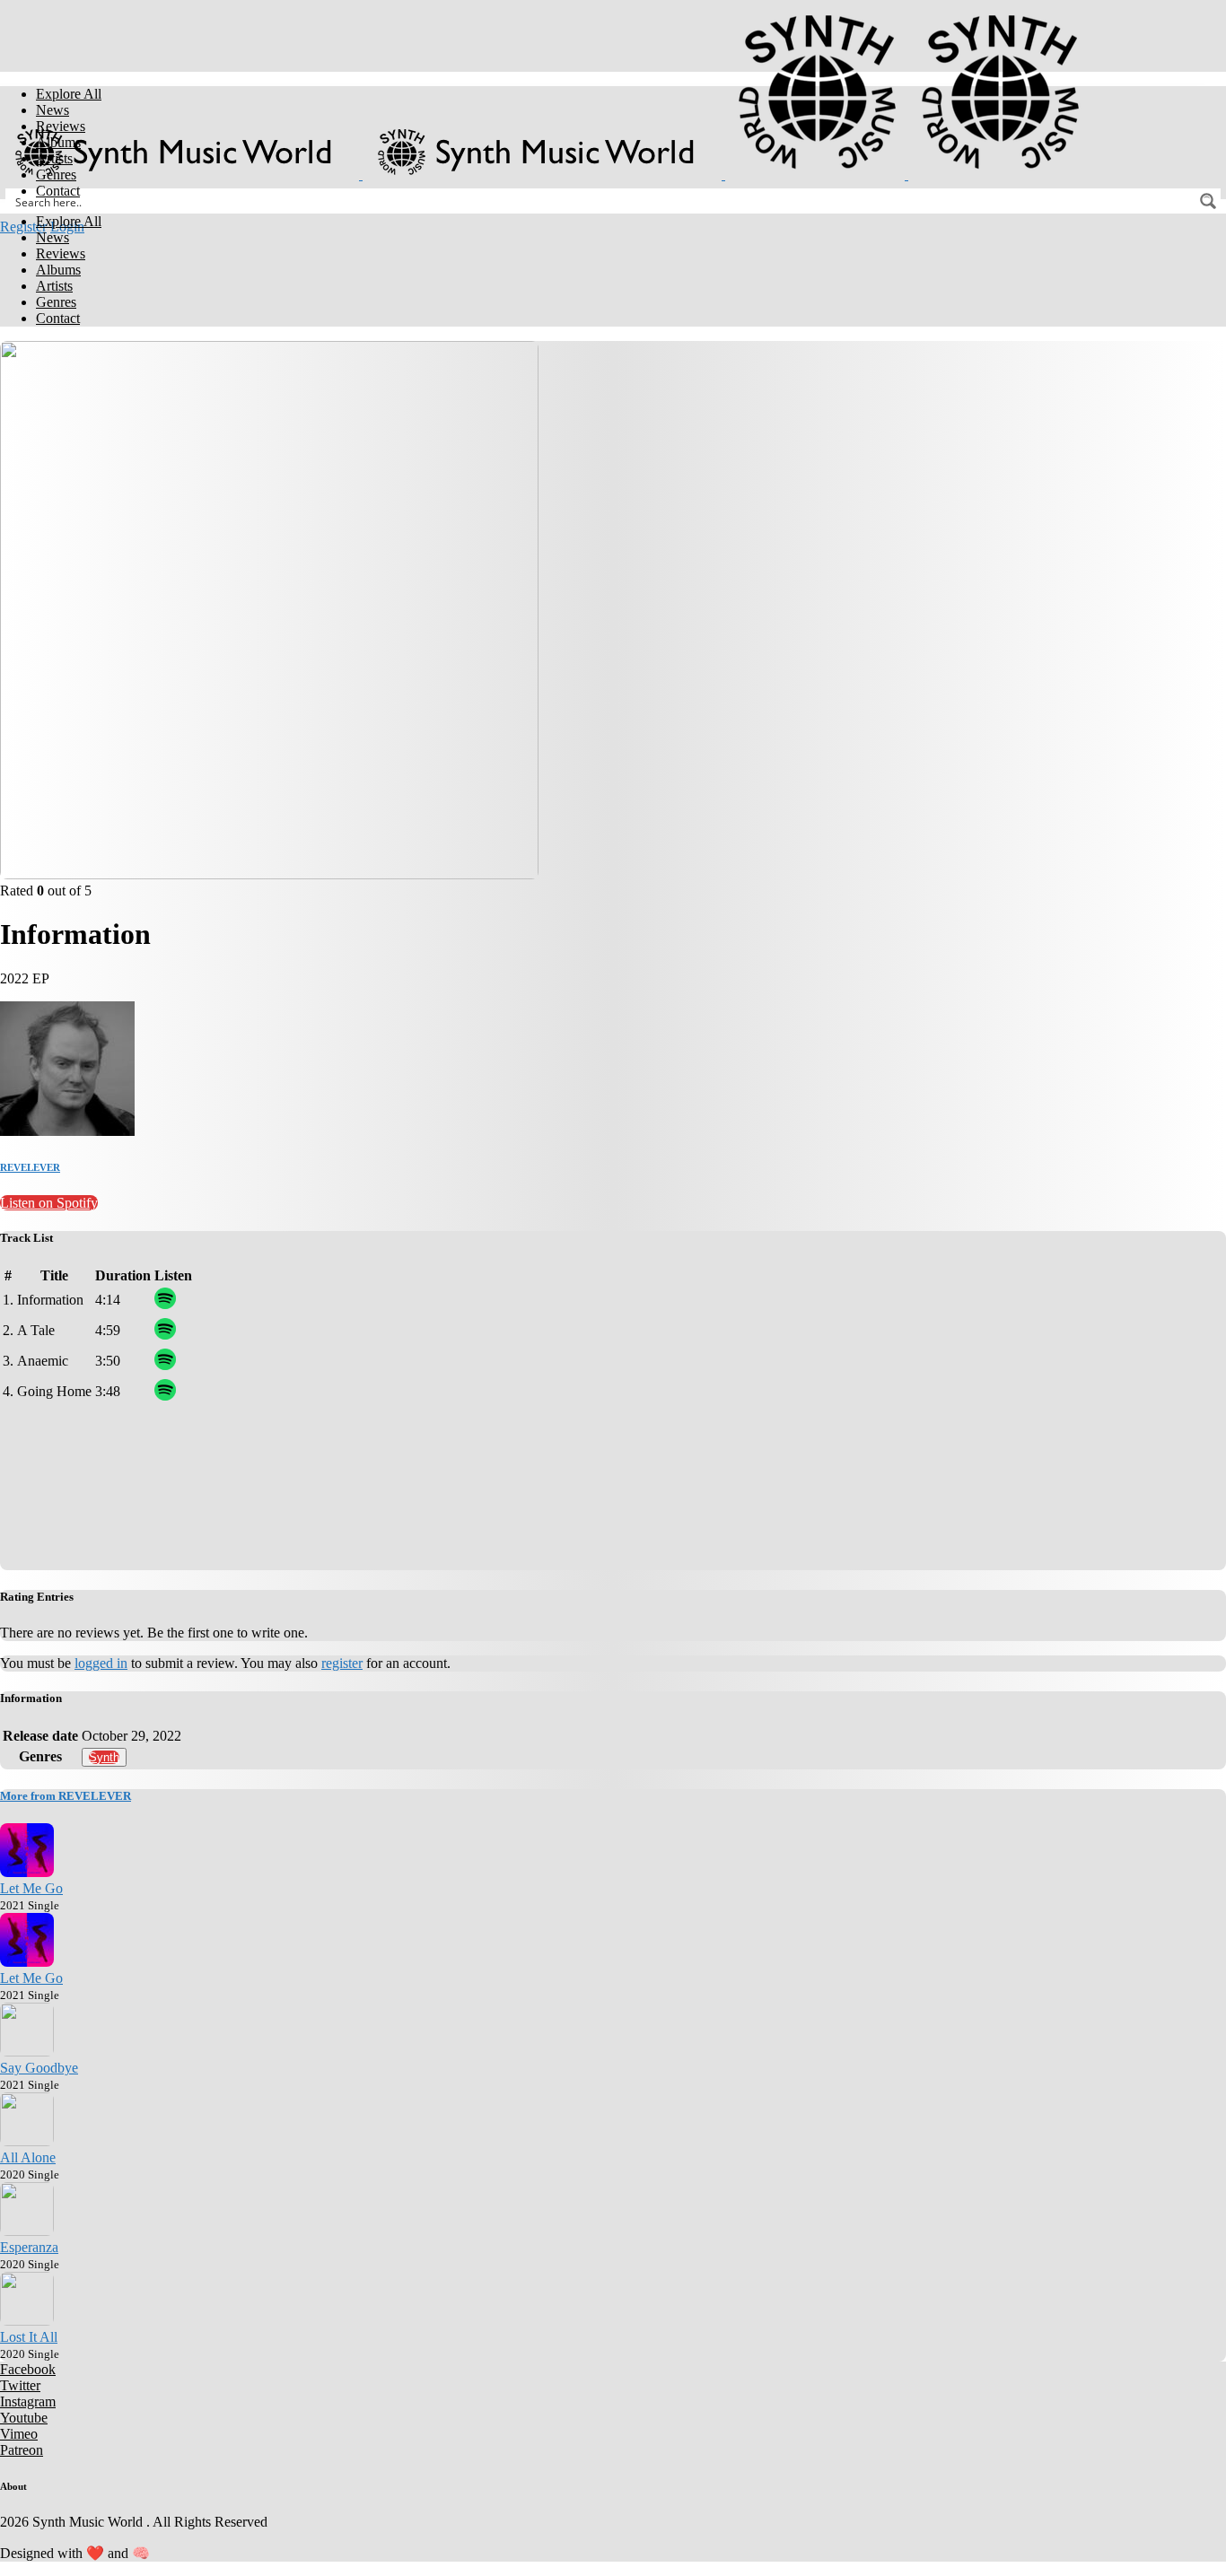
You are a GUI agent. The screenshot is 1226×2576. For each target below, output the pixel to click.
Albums (58, 142)
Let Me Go (31, 1888)
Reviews (61, 126)
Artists (54, 158)
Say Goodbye (39, 2068)
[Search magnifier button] (1208, 201)
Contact (58, 191)
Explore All (69, 94)
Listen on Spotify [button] (49, 1203)
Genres (56, 175)
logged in (101, 1663)
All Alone (28, 2157)
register (342, 1663)
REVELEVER (30, 1167)
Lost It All (29, 2337)
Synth (104, 1757)
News (53, 110)
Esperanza (29, 2247)
